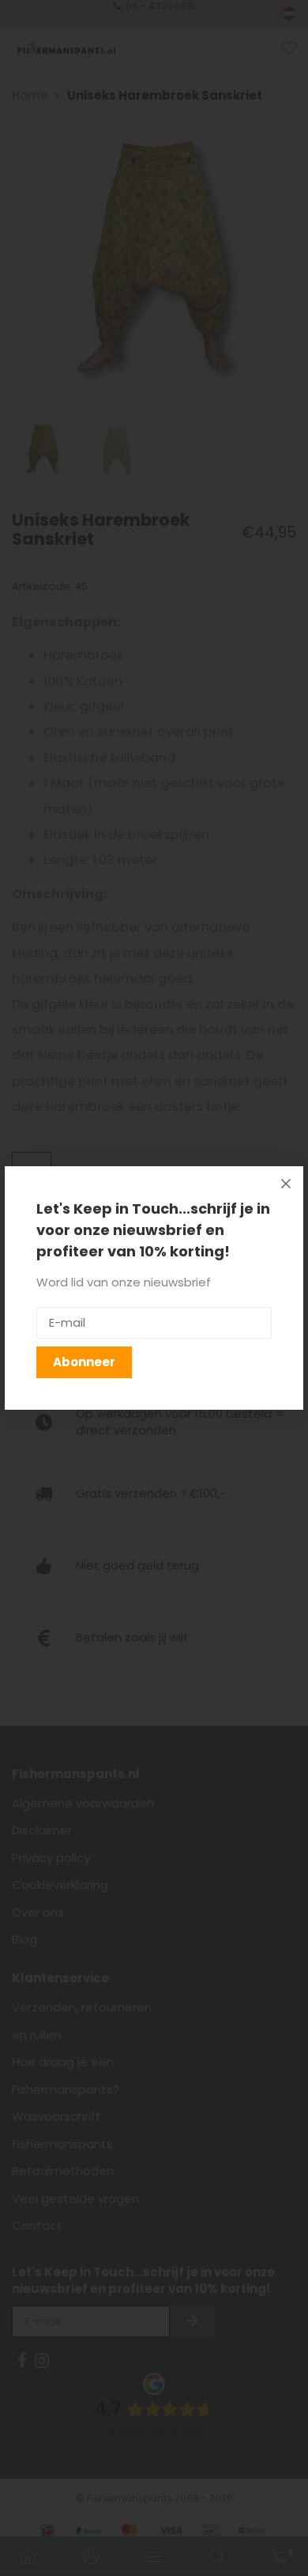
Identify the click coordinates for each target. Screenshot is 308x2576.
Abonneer (84, 1362)
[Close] (286, 1184)
